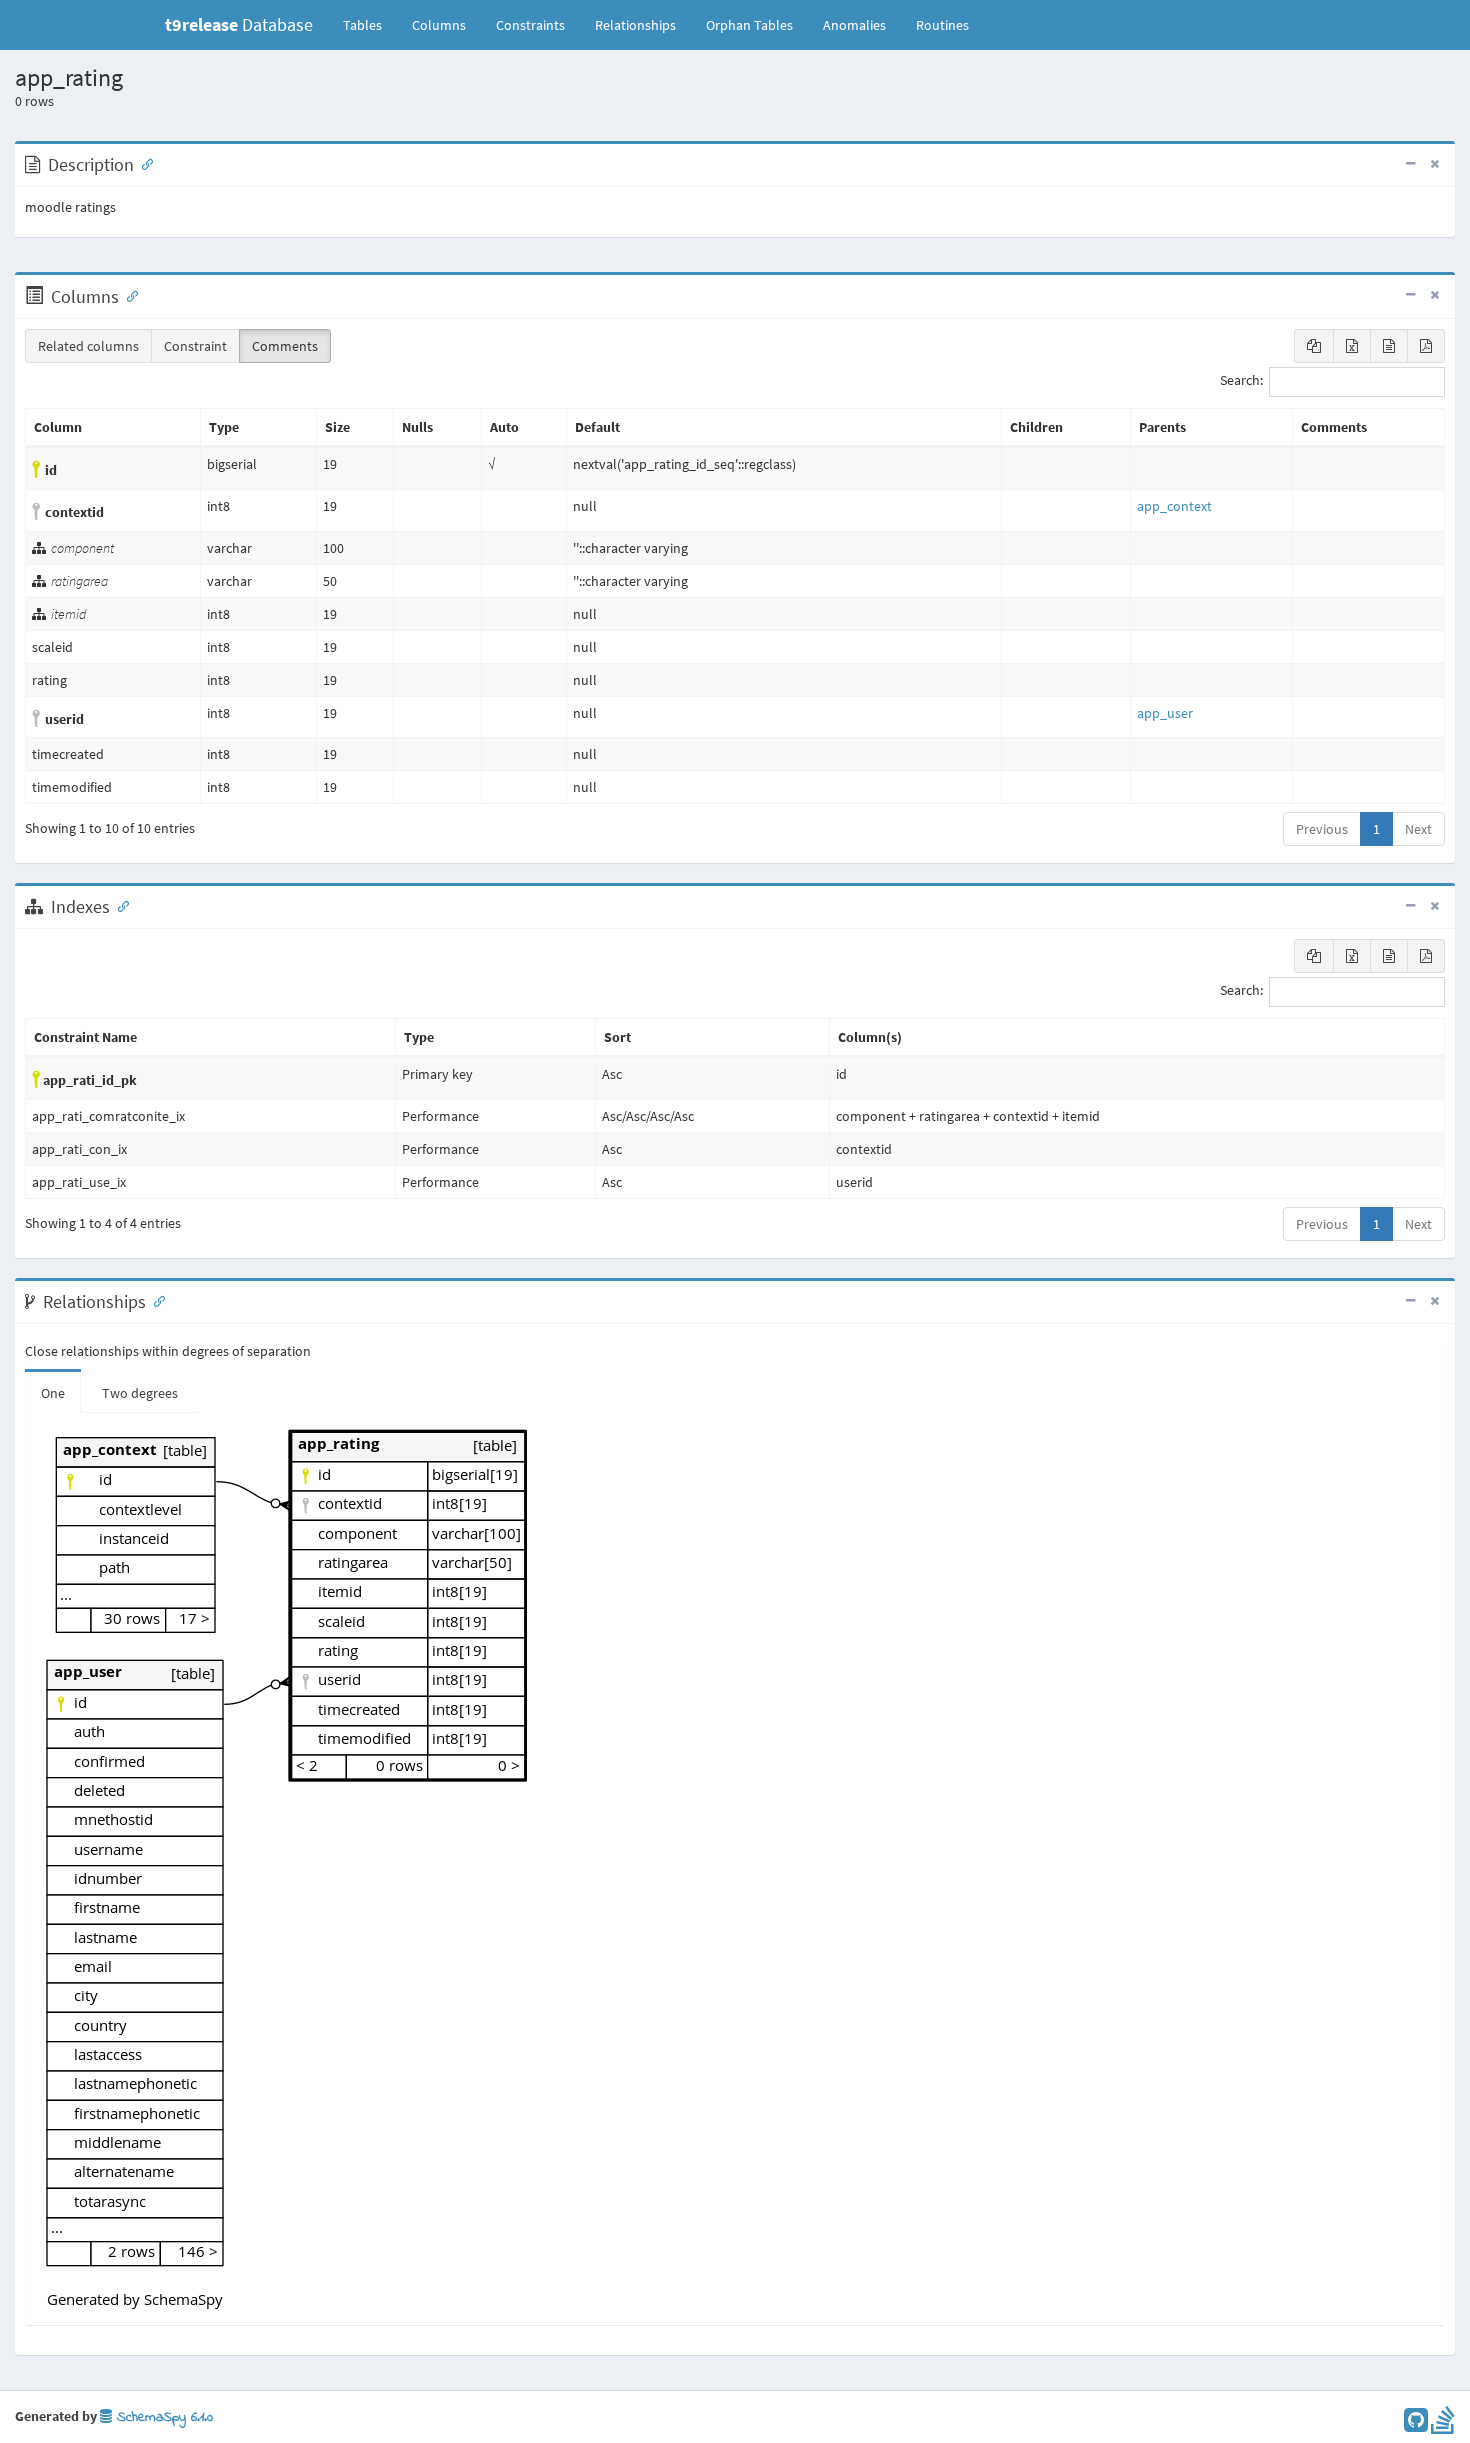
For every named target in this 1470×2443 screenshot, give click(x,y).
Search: (1241, 381)
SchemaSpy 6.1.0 (162, 2417)
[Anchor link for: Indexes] (119, 905)
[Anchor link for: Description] (143, 163)
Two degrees (140, 1393)
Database (239, 24)
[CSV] (1389, 346)
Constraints (530, 25)
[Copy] (1314, 346)
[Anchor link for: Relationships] (155, 1300)
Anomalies (854, 25)
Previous (1322, 829)
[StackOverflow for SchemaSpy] (1443, 2425)
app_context (1174, 506)
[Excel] (1352, 346)
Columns (439, 25)
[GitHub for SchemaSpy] (1416, 2425)
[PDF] (1426, 346)
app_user (1165, 713)
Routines (942, 25)
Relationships (635, 25)
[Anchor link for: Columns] (128, 295)
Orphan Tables (749, 25)
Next (1418, 829)
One (53, 1393)
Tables (370, 24)
